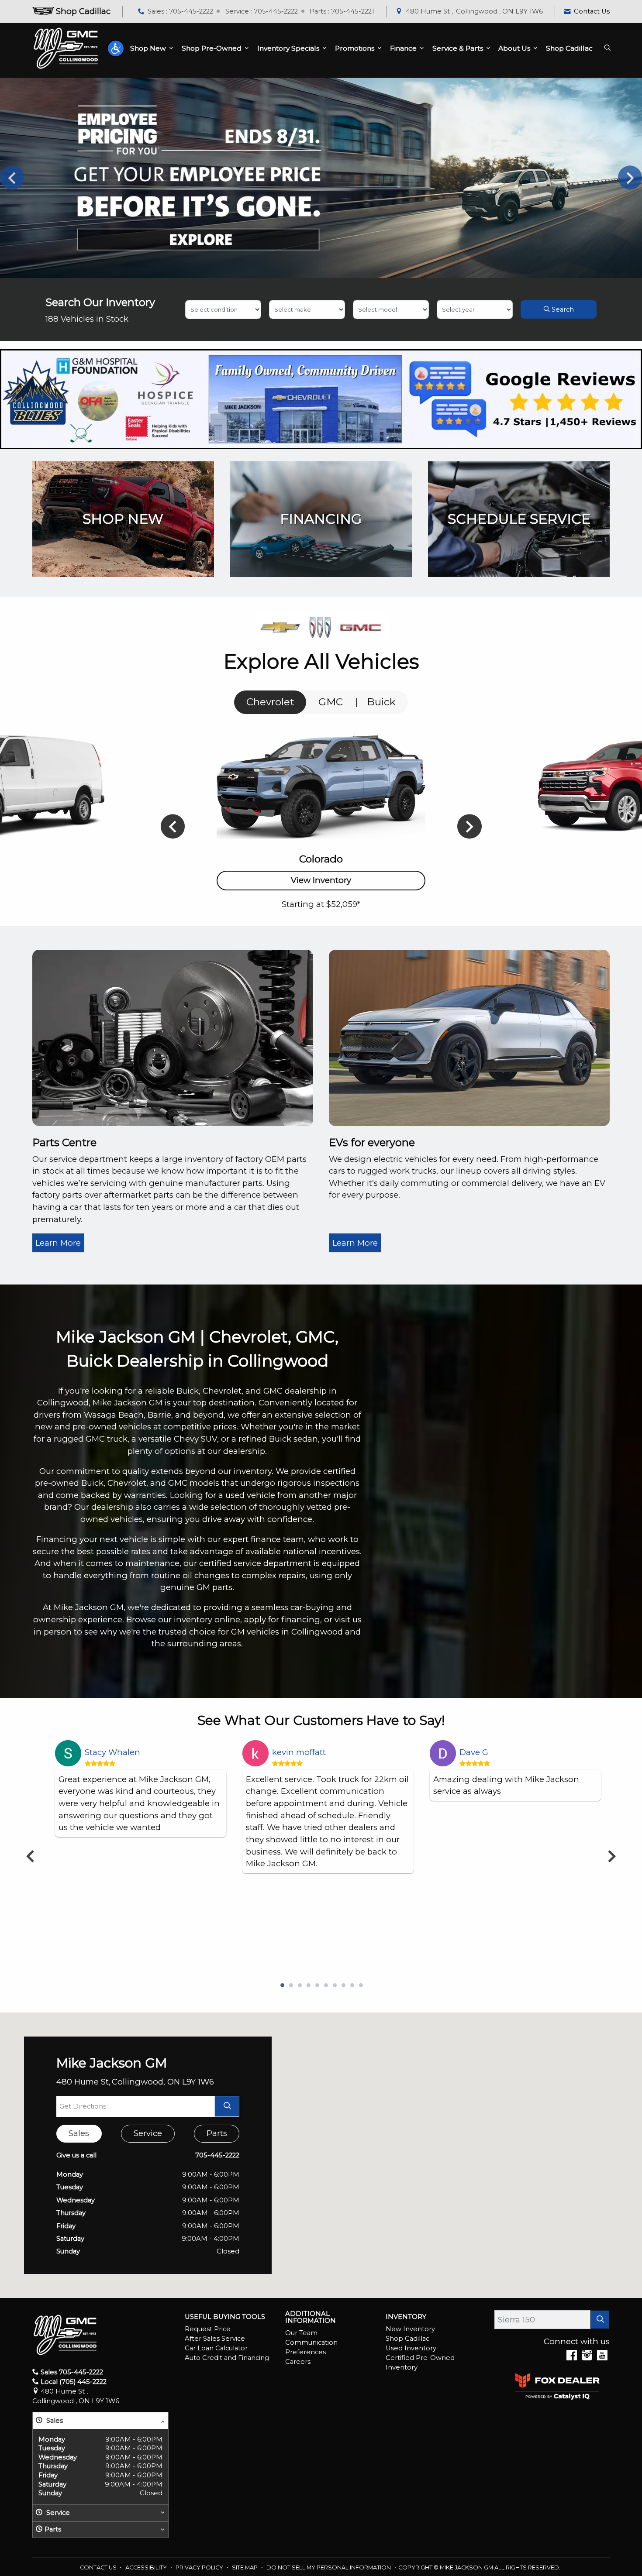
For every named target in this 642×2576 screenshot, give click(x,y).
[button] (116, 48)
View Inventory (321, 880)
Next (630, 178)
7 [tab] (334, 1986)
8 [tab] (343, 1986)
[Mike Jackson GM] (66, 48)
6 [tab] (325, 1986)
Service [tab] (148, 2133)
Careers (298, 2362)
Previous (12, 178)
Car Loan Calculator (216, 2348)
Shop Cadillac (407, 2339)
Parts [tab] (217, 2133)
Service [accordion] (57, 2513)
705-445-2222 (217, 2155)
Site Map (245, 2567)
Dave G (474, 1752)
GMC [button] (331, 702)
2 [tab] (290, 1986)
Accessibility (147, 2567)
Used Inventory (411, 2348)
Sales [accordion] (54, 2421)
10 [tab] (360, 1986)
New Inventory (410, 2329)
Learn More (58, 1243)
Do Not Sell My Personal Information (329, 2567)
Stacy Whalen (112, 1752)
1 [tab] (282, 1986)
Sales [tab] (79, 2133)
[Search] (600, 2320)
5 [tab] (317, 1986)
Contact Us (99, 2567)
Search (562, 309)
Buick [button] (381, 702)
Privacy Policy (200, 2567)
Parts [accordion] (53, 2529)
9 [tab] (352, 1986)
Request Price (208, 2329)
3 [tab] (299, 1986)
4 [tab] (308, 1986)
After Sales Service (215, 2339)
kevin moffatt (299, 1752)
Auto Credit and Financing (227, 2358)
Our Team (301, 2333)
